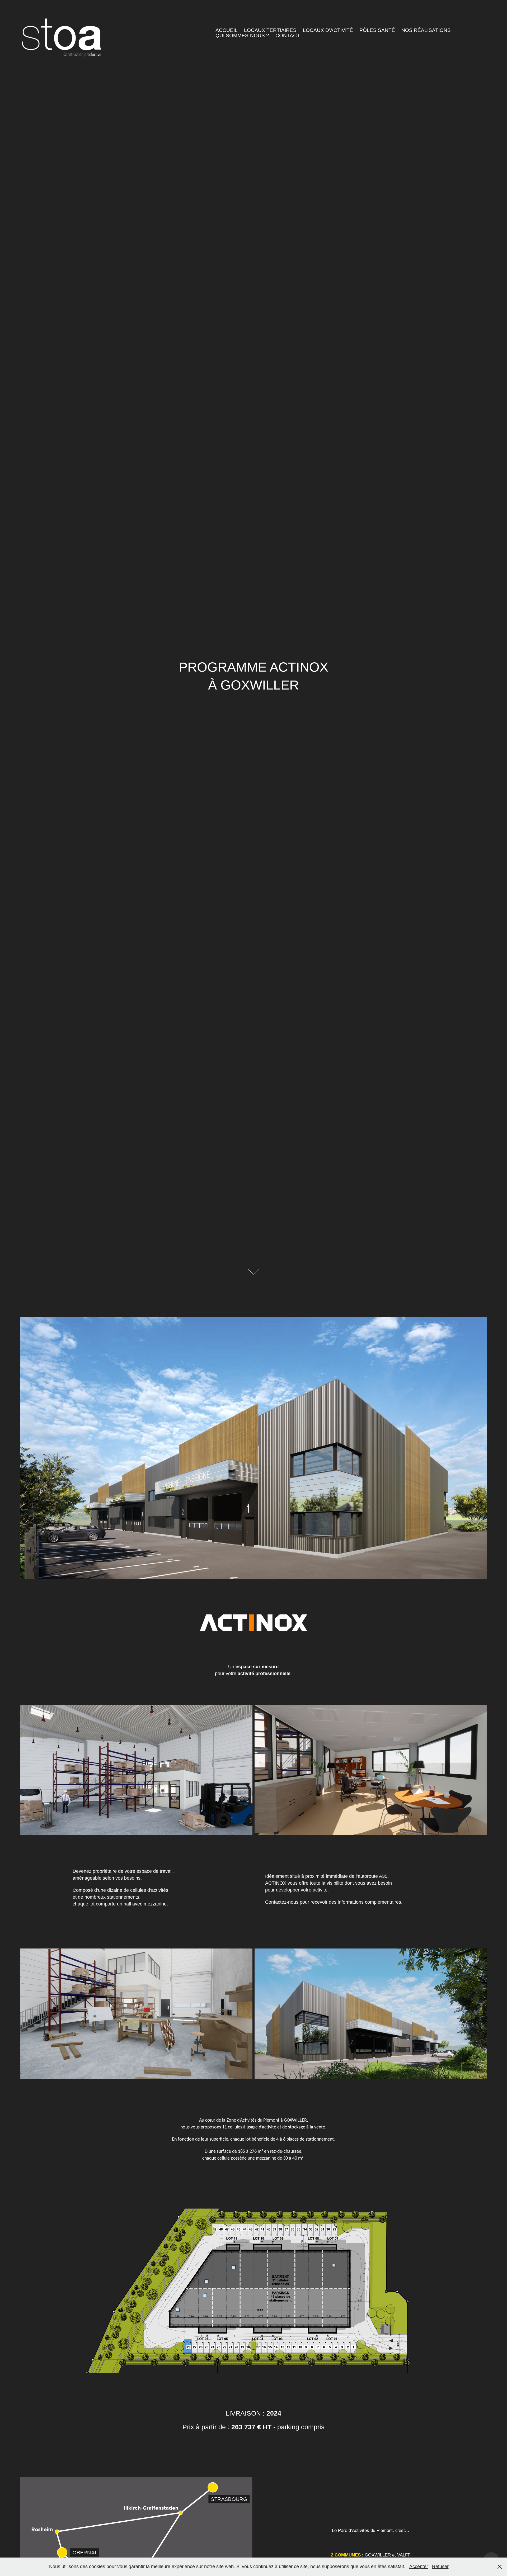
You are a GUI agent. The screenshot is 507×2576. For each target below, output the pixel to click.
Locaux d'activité (328, 30)
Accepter (419, 2567)
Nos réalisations (426, 30)
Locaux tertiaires (270, 30)
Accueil (227, 30)
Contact (288, 35)
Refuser (440, 2567)
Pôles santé (377, 30)
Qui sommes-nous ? (242, 35)
